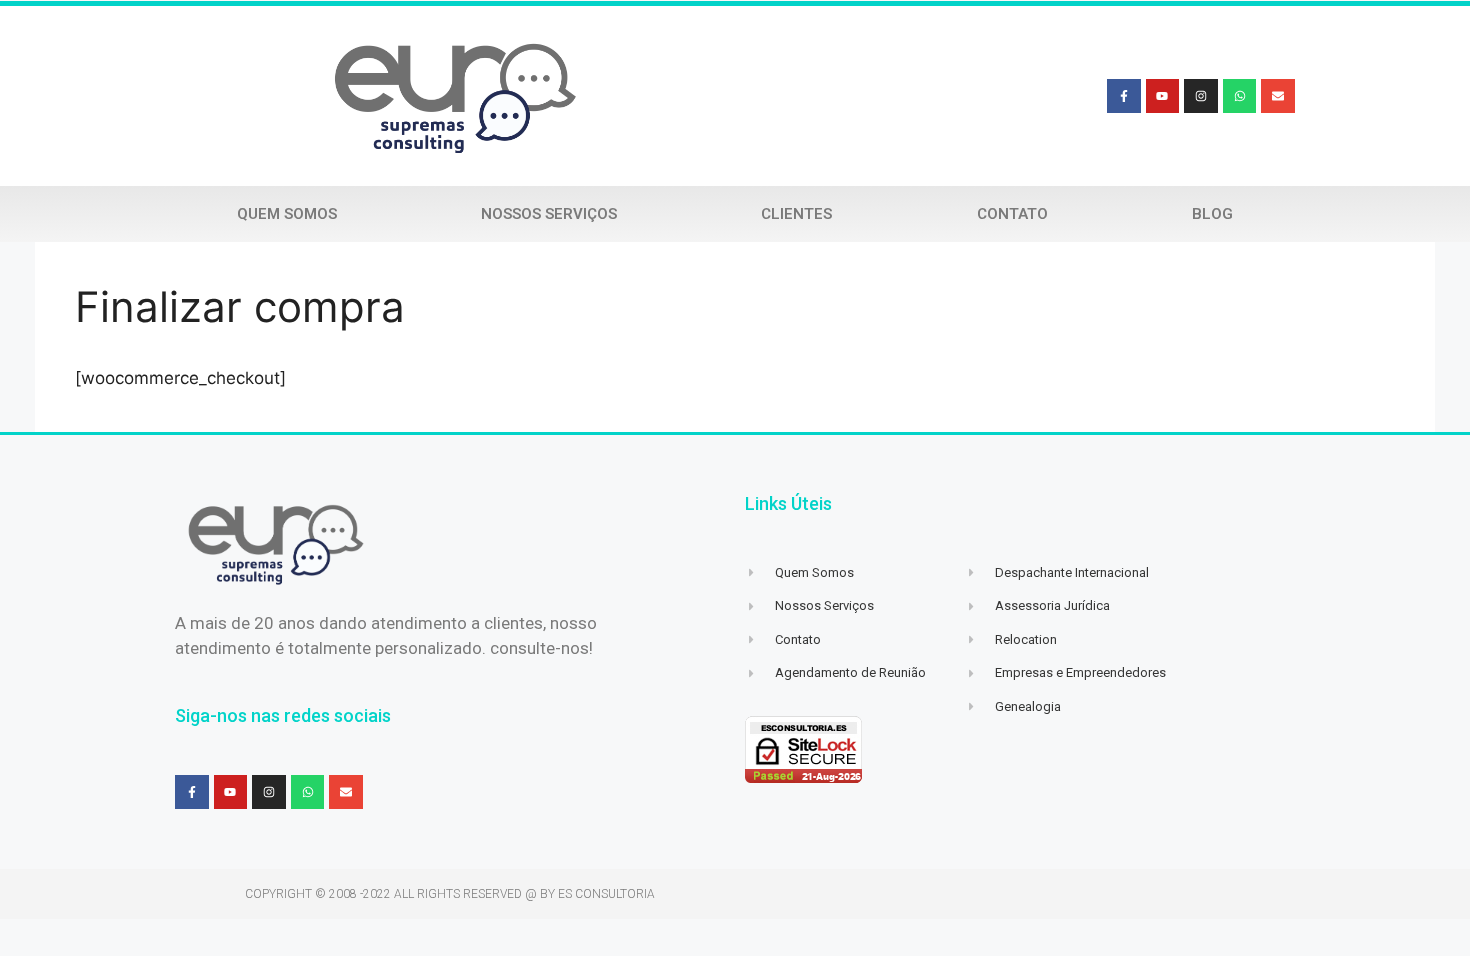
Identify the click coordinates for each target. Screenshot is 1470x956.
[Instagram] (1201, 96)
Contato (1012, 214)
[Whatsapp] (1240, 96)
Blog (1212, 214)
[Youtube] (1163, 96)
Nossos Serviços (549, 214)
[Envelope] (1278, 96)
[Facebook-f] (1124, 96)
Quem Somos (287, 214)
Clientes (796, 214)
